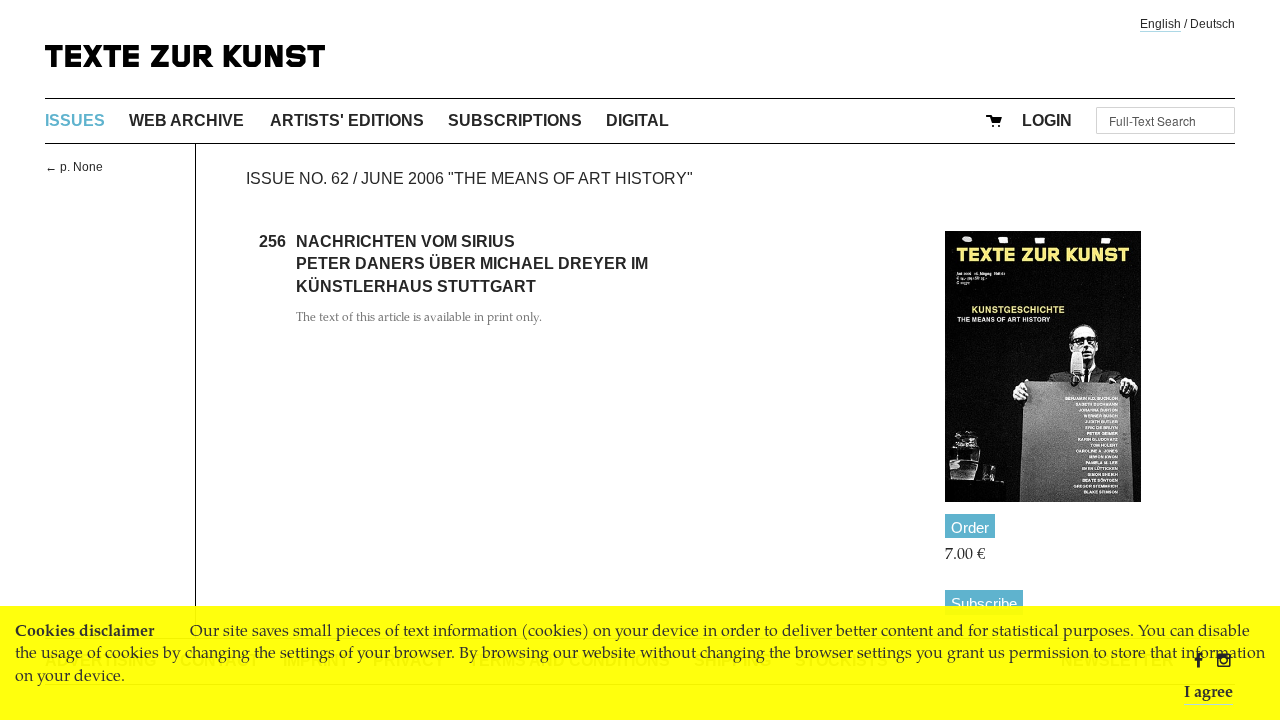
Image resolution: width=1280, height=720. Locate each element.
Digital (637, 120)
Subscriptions (515, 120)
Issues (75, 120)
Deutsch (1212, 24)
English (1160, 24)
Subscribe (984, 603)
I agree (1208, 693)
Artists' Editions (347, 120)
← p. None (74, 167)
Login (1047, 120)
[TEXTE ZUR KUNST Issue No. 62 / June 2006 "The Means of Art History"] (1043, 366)
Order (970, 527)
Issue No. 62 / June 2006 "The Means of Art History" (469, 178)
